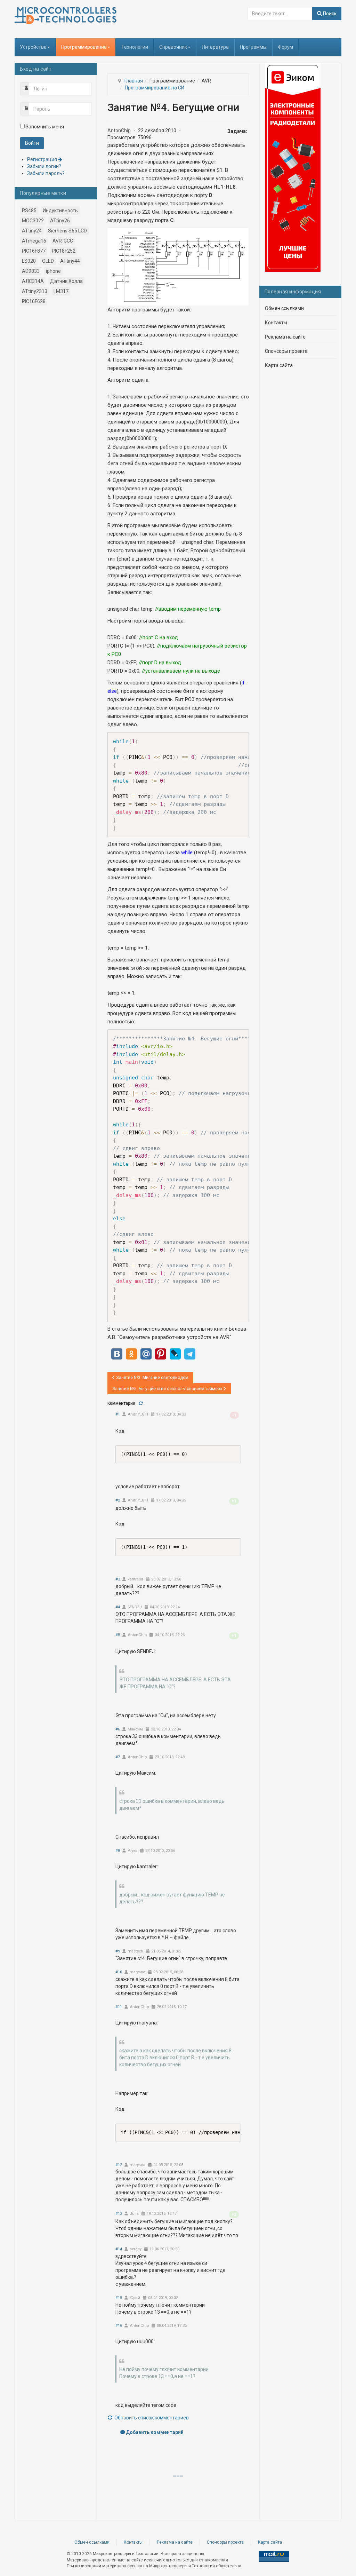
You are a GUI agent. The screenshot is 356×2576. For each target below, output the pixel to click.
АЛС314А (33, 281)
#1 (118, 1414)
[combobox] (280, 14)
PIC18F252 (64, 251)
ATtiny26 (60, 221)
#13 (119, 2214)
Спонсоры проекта (286, 351)
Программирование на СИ (155, 88)
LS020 (29, 261)
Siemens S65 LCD (67, 231)
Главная (134, 81)
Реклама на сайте (285, 337)
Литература (215, 47)
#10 (119, 1972)
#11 (119, 2007)
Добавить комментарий (155, 2432)
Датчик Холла (66, 281)
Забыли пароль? (46, 173)
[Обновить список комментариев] (141, 1403)
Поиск (329, 14)
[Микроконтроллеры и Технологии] (66, 15)
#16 (119, 2326)
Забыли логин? (44, 166)
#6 (118, 1729)
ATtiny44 (70, 261)
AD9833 (31, 271)
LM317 (61, 291)
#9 (118, 1951)
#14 (119, 2249)
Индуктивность (60, 211)
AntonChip (119, 130)
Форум (285, 47)
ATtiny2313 (35, 291)
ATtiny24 (32, 231)
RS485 (29, 211)
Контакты (276, 323)
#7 (118, 1757)
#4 (118, 1607)
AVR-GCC (63, 241)
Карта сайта (279, 365)
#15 (119, 2298)
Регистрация (43, 159)
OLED (48, 261)
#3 (118, 1579)
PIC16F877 (34, 251)
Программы (253, 47)
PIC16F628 (34, 301)
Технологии (135, 47)
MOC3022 (33, 221)
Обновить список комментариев (151, 2418)
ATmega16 (34, 241)
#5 (118, 1635)
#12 (119, 2165)
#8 (118, 1851)
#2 (118, 1500)
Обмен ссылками (284, 308)
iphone (53, 271)
